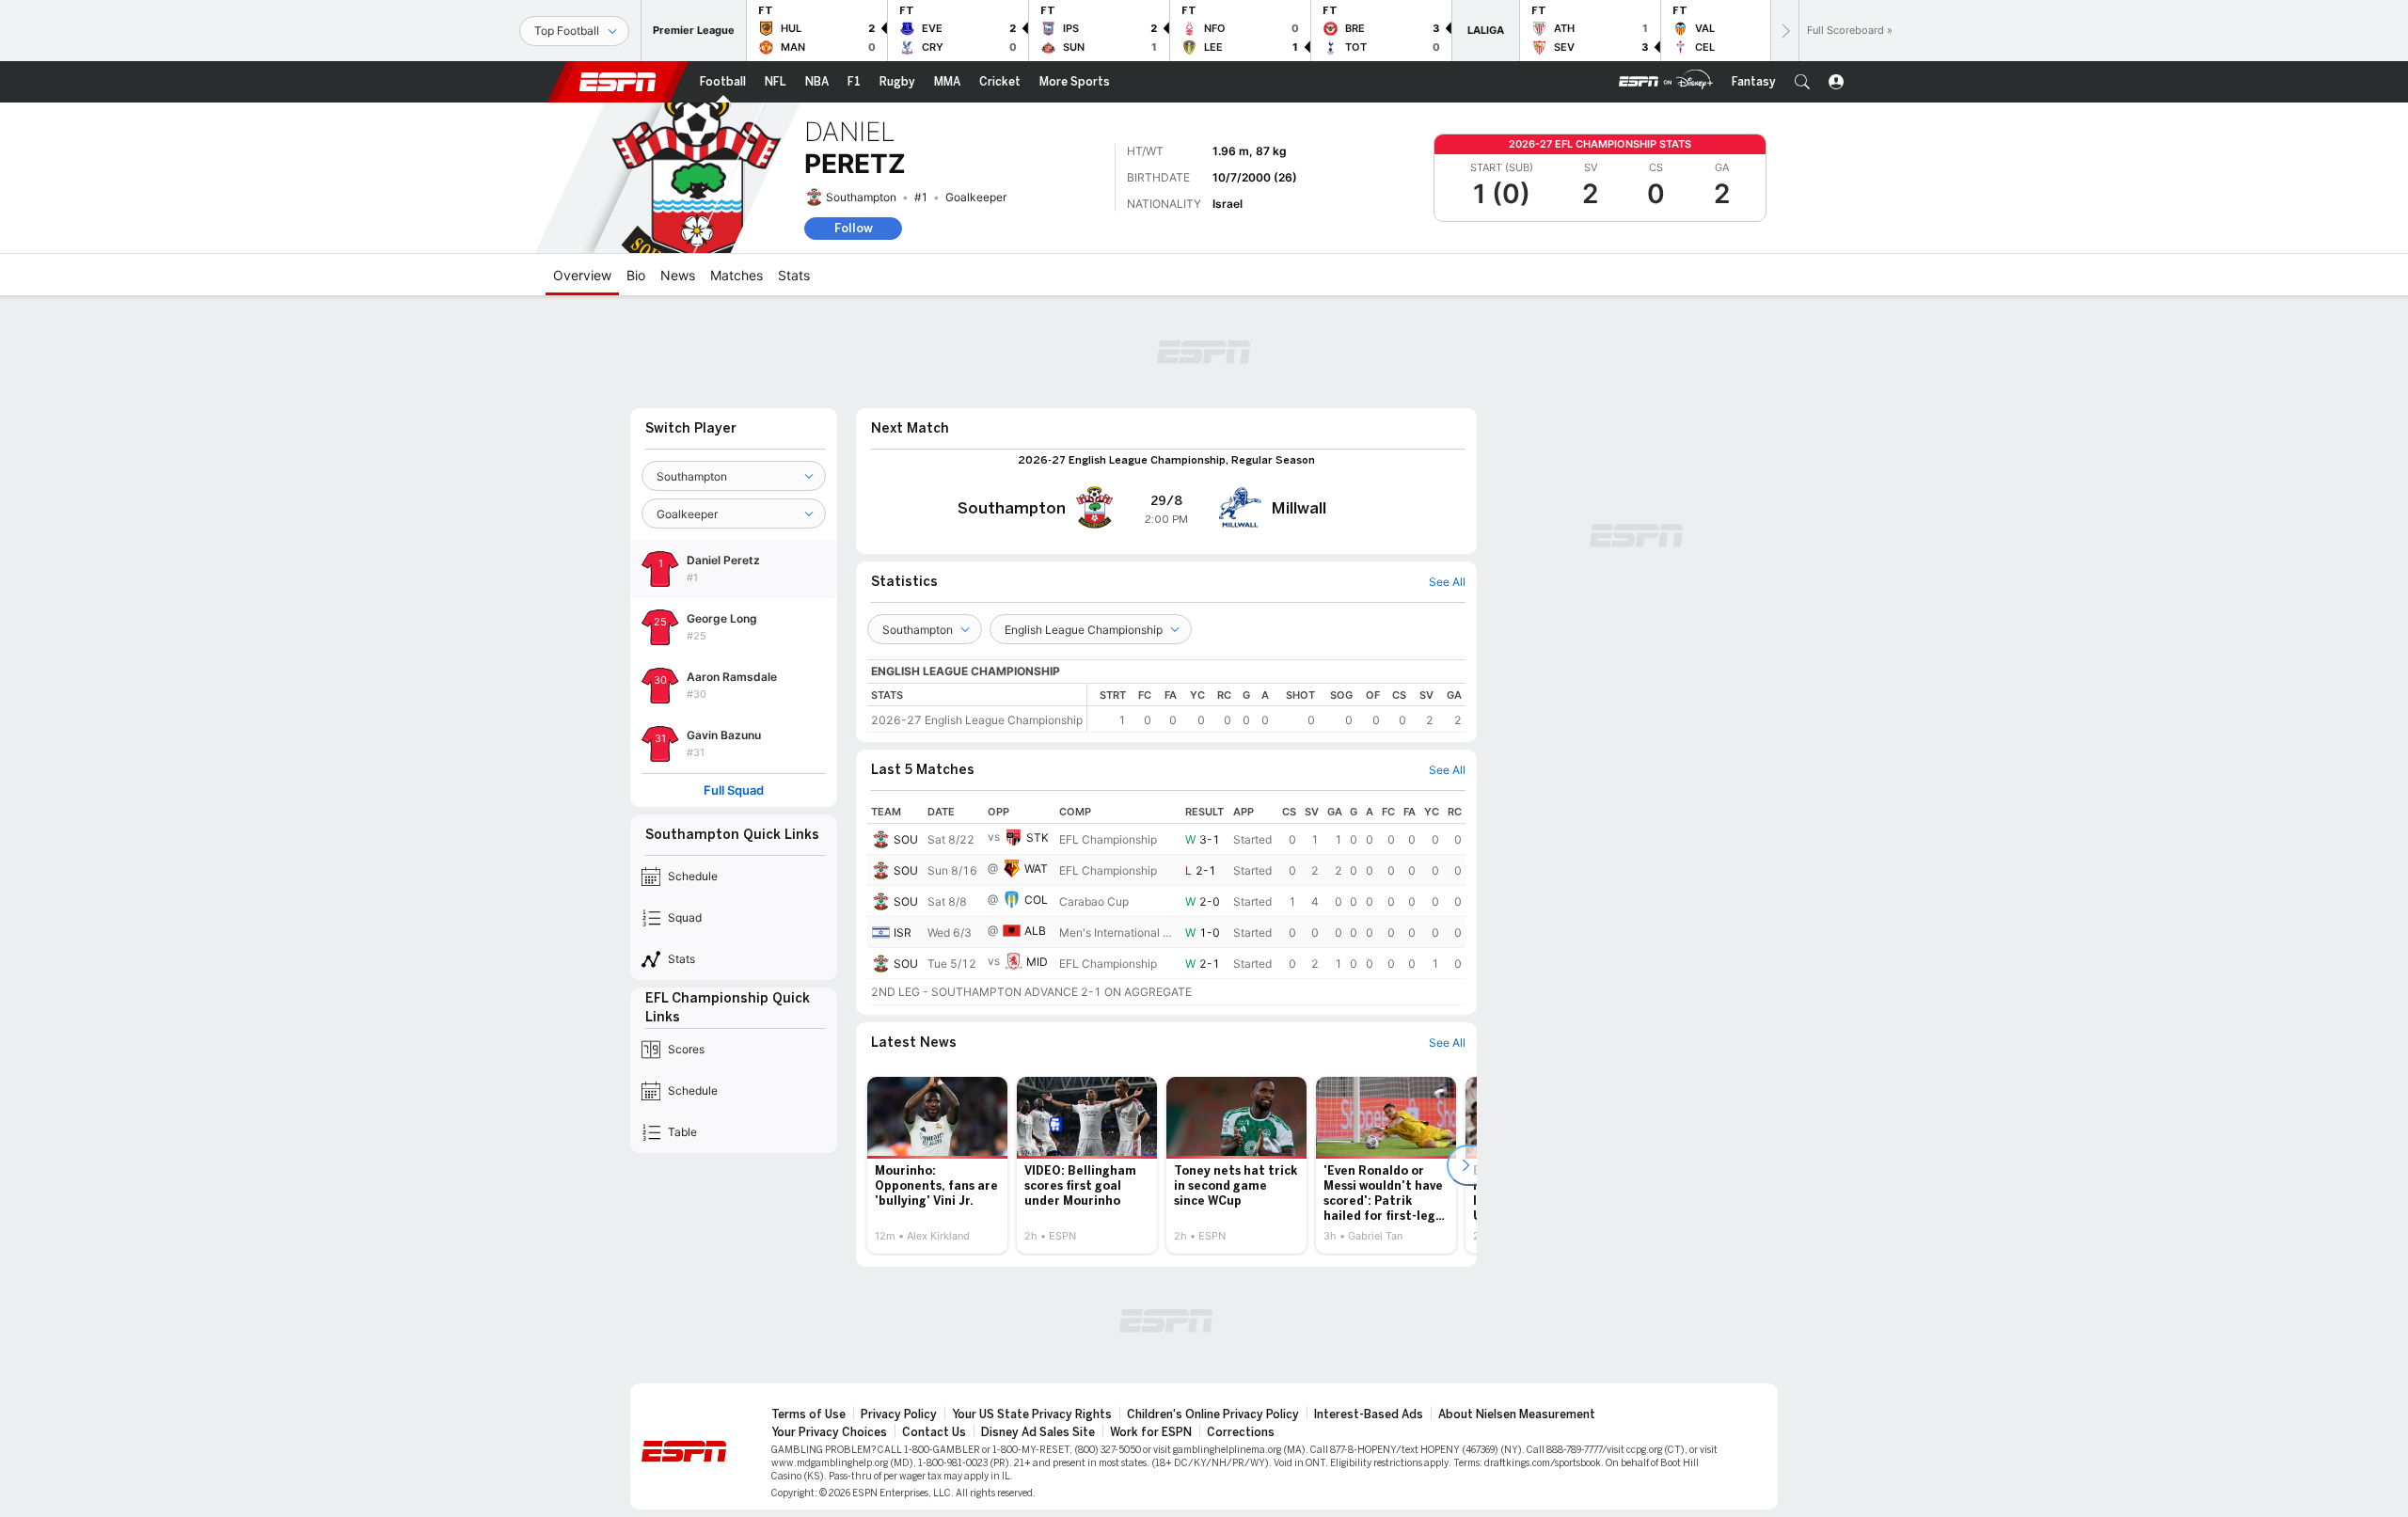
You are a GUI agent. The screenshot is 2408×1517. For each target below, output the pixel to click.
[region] (1276, 708)
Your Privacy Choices (829, 1432)
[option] (937, 1165)
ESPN (618, 82)
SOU (906, 839)
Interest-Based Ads (1369, 1414)
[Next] (1784, 31)
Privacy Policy (899, 1414)
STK (1038, 838)
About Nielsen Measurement (1517, 1414)
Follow (854, 228)
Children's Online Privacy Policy (1213, 1414)
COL (1036, 900)
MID (1037, 962)
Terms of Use (808, 1414)
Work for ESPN (1151, 1432)
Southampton (861, 197)
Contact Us (934, 1432)
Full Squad (734, 790)
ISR (903, 932)
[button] (1802, 82)
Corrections (1241, 1432)
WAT (1036, 869)
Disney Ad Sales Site (1038, 1432)
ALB (1035, 931)
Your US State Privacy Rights (1032, 1414)
